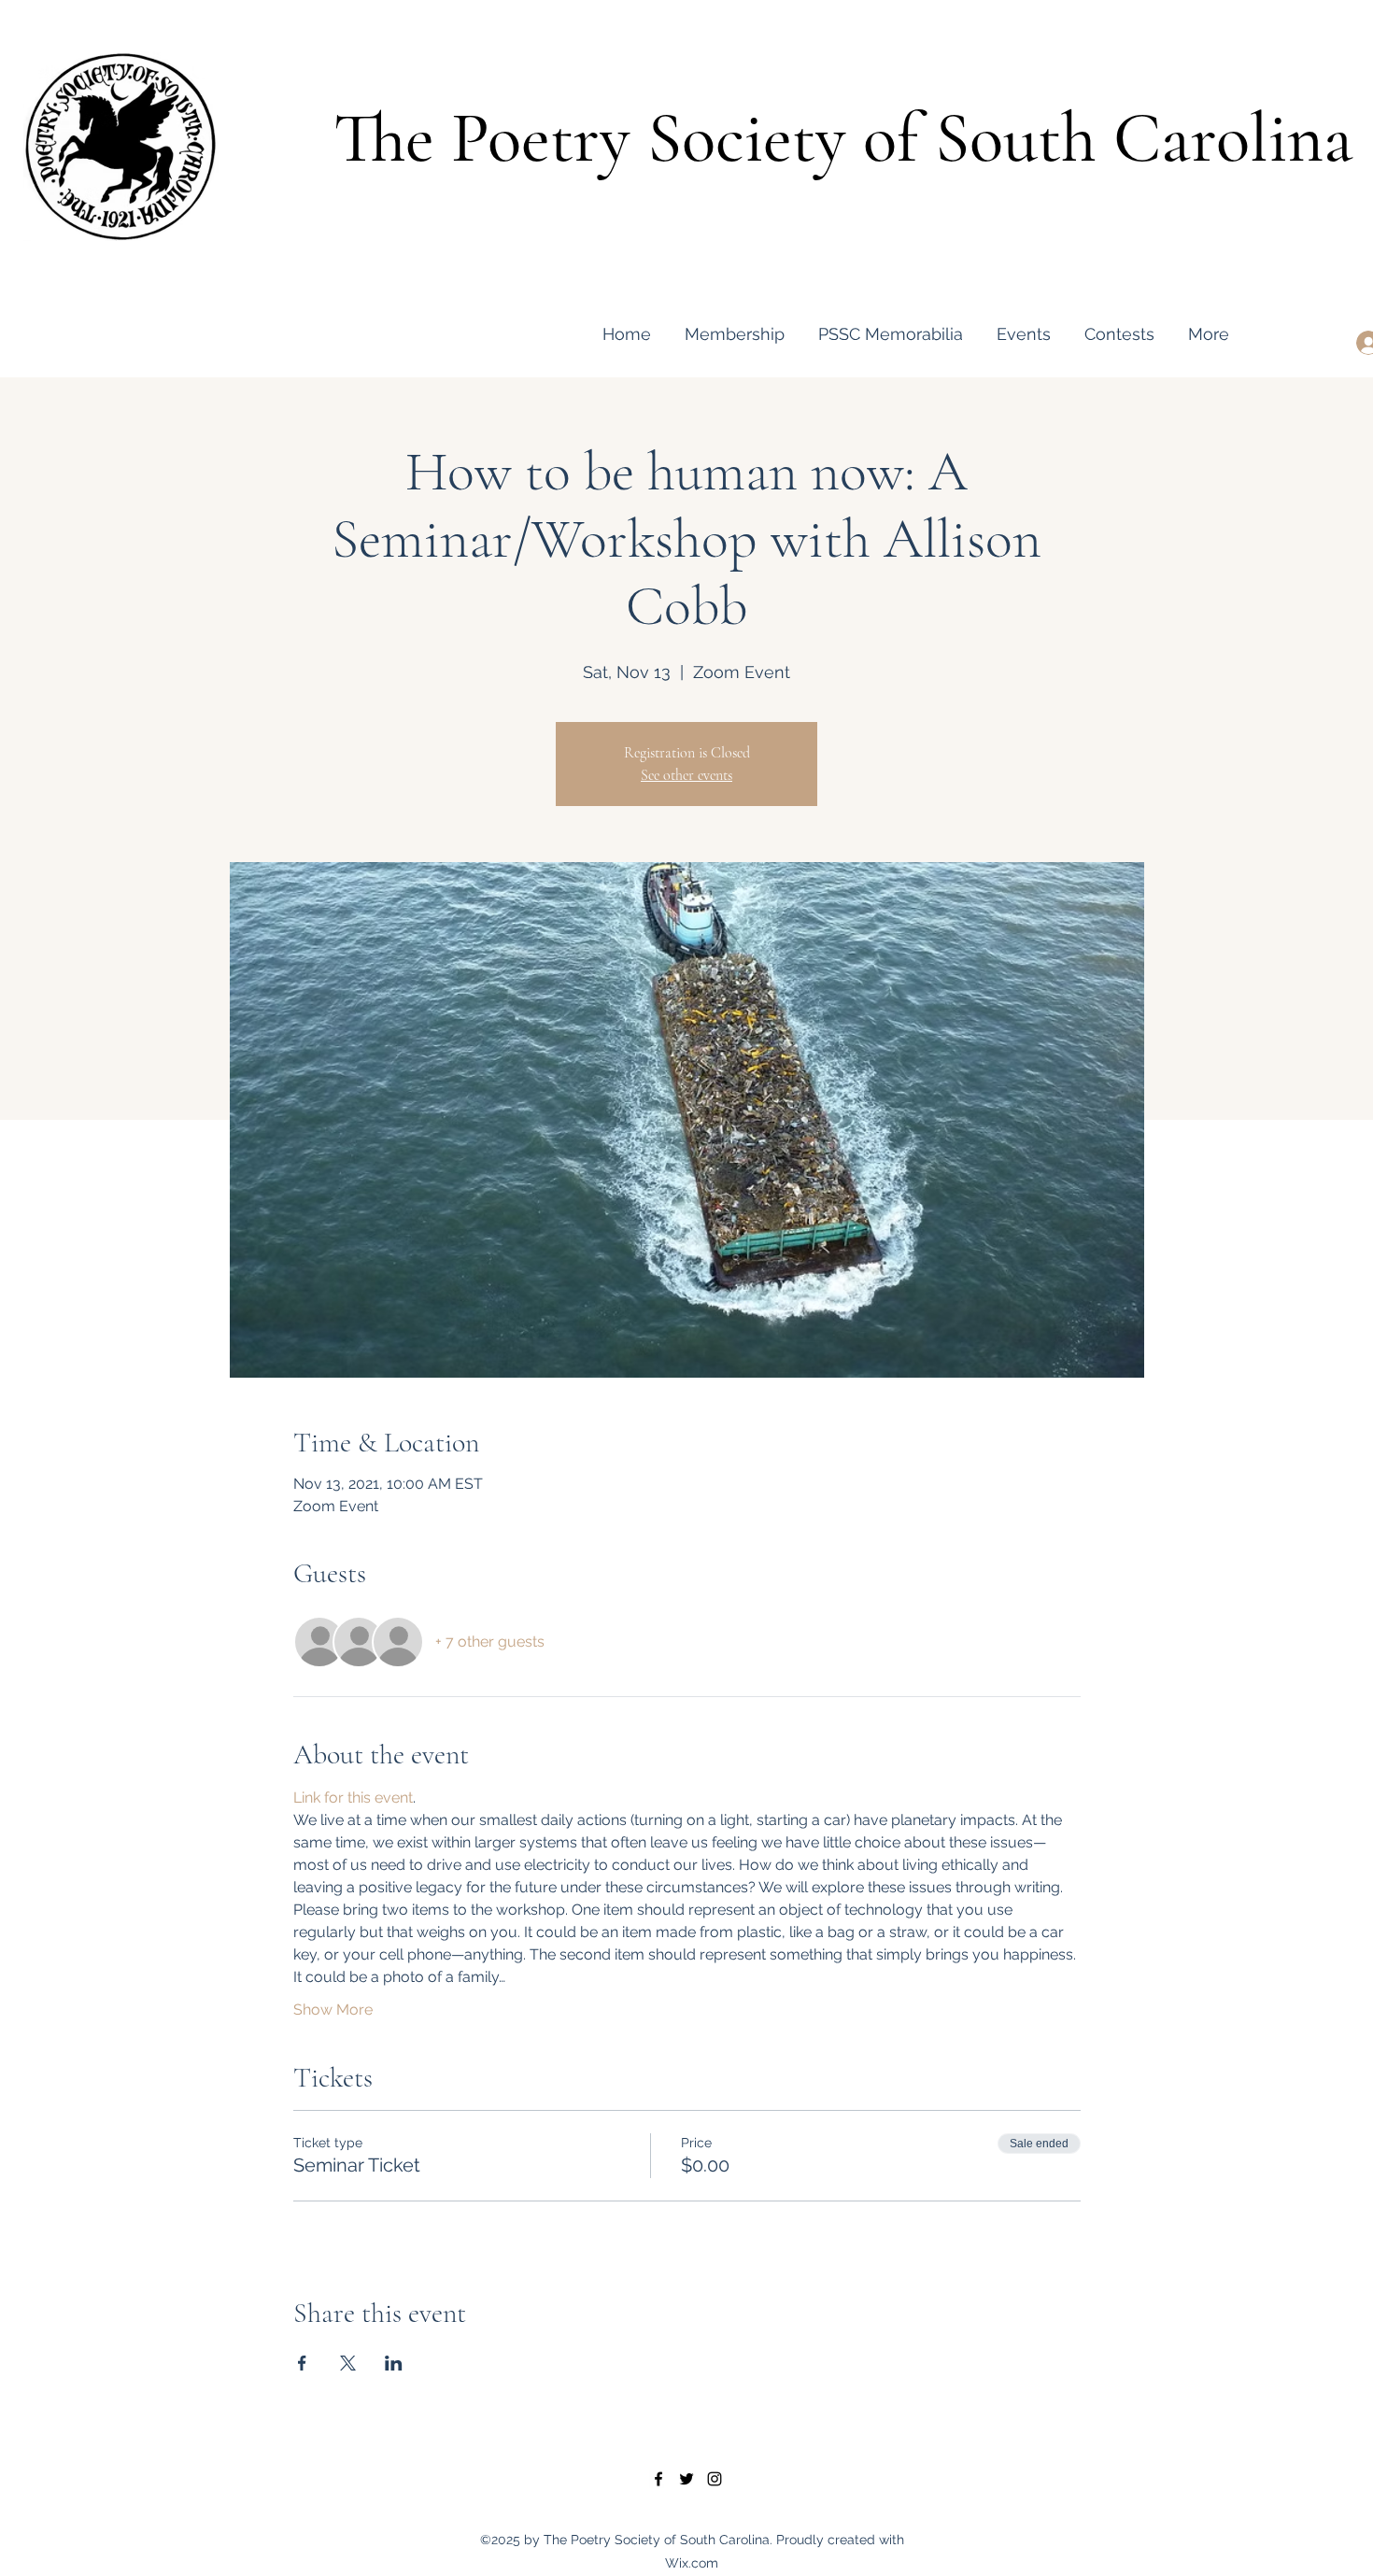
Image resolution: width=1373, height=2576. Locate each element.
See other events (686, 775)
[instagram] (715, 2479)
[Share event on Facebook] (302, 2363)
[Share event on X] (348, 2363)
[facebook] (658, 2479)
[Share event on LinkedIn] (394, 2363)
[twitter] (686, 2479)
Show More (333, 2010)
